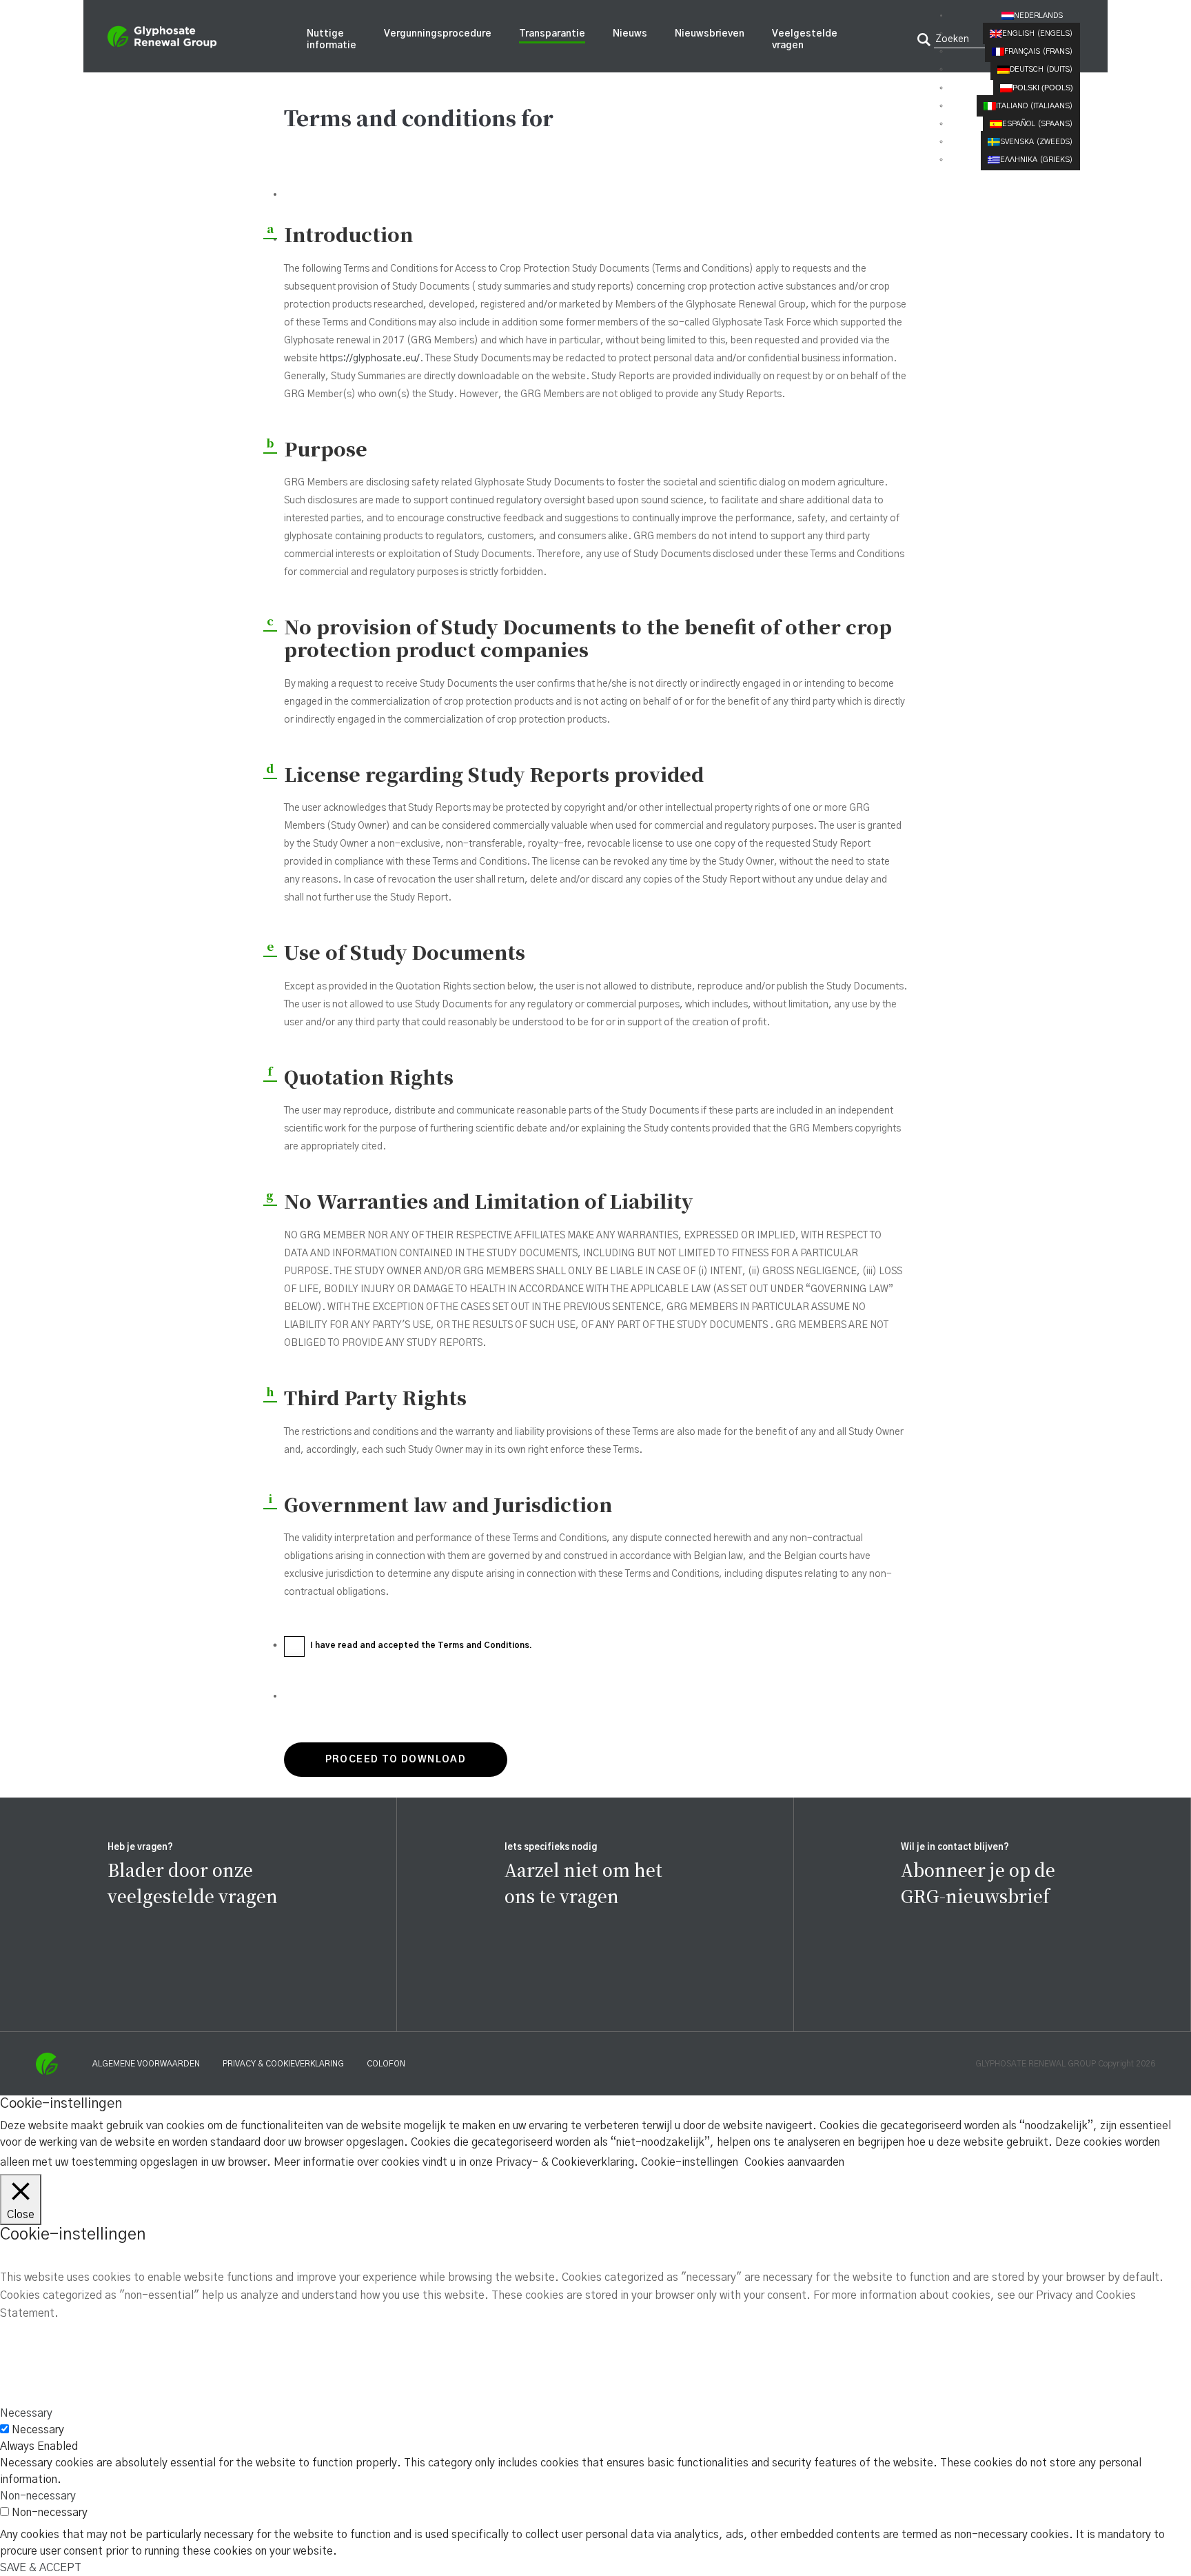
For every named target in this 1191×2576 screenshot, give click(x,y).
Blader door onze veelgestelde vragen (193, 1882)
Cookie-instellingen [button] (690, 2162)
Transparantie (552, 34)
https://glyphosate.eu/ (370, 359)
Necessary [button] (26, 2413)
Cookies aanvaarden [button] (794, 2162)
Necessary (38, 2430)
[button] (1041, 16)
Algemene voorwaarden (146, 2064)
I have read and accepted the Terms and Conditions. (421, 1645)
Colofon (386, 2064)
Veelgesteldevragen (805, 40)
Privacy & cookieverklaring (283, 2064)
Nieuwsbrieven (710, 34)
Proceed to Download (396, 1760)
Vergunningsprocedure (438, 34)
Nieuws (630, 34)
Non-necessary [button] (38, 2496)
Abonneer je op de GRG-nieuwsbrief (978, 1882)
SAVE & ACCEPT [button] (41, 2568)
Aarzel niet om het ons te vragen (583, 1882)
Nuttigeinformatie (332, 40)
